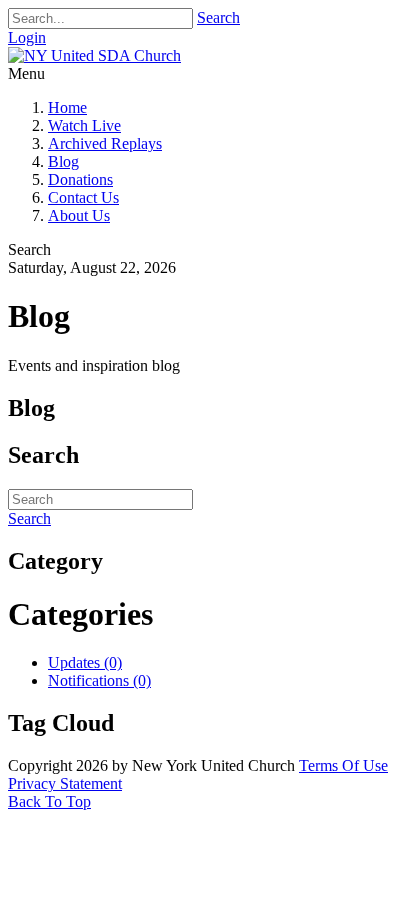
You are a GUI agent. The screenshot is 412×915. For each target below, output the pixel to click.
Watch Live (84, 125)
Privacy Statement (65, 783)
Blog (63, 161)
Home (67, 107)
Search (218, 17)
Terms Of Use (343, 765)
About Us (79, 215)
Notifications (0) (99, 680)
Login (27, 37)
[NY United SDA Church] (94, 55)
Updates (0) (85, 662)
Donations (80, 179)
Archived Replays (105, 143)
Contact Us (83, 197)
